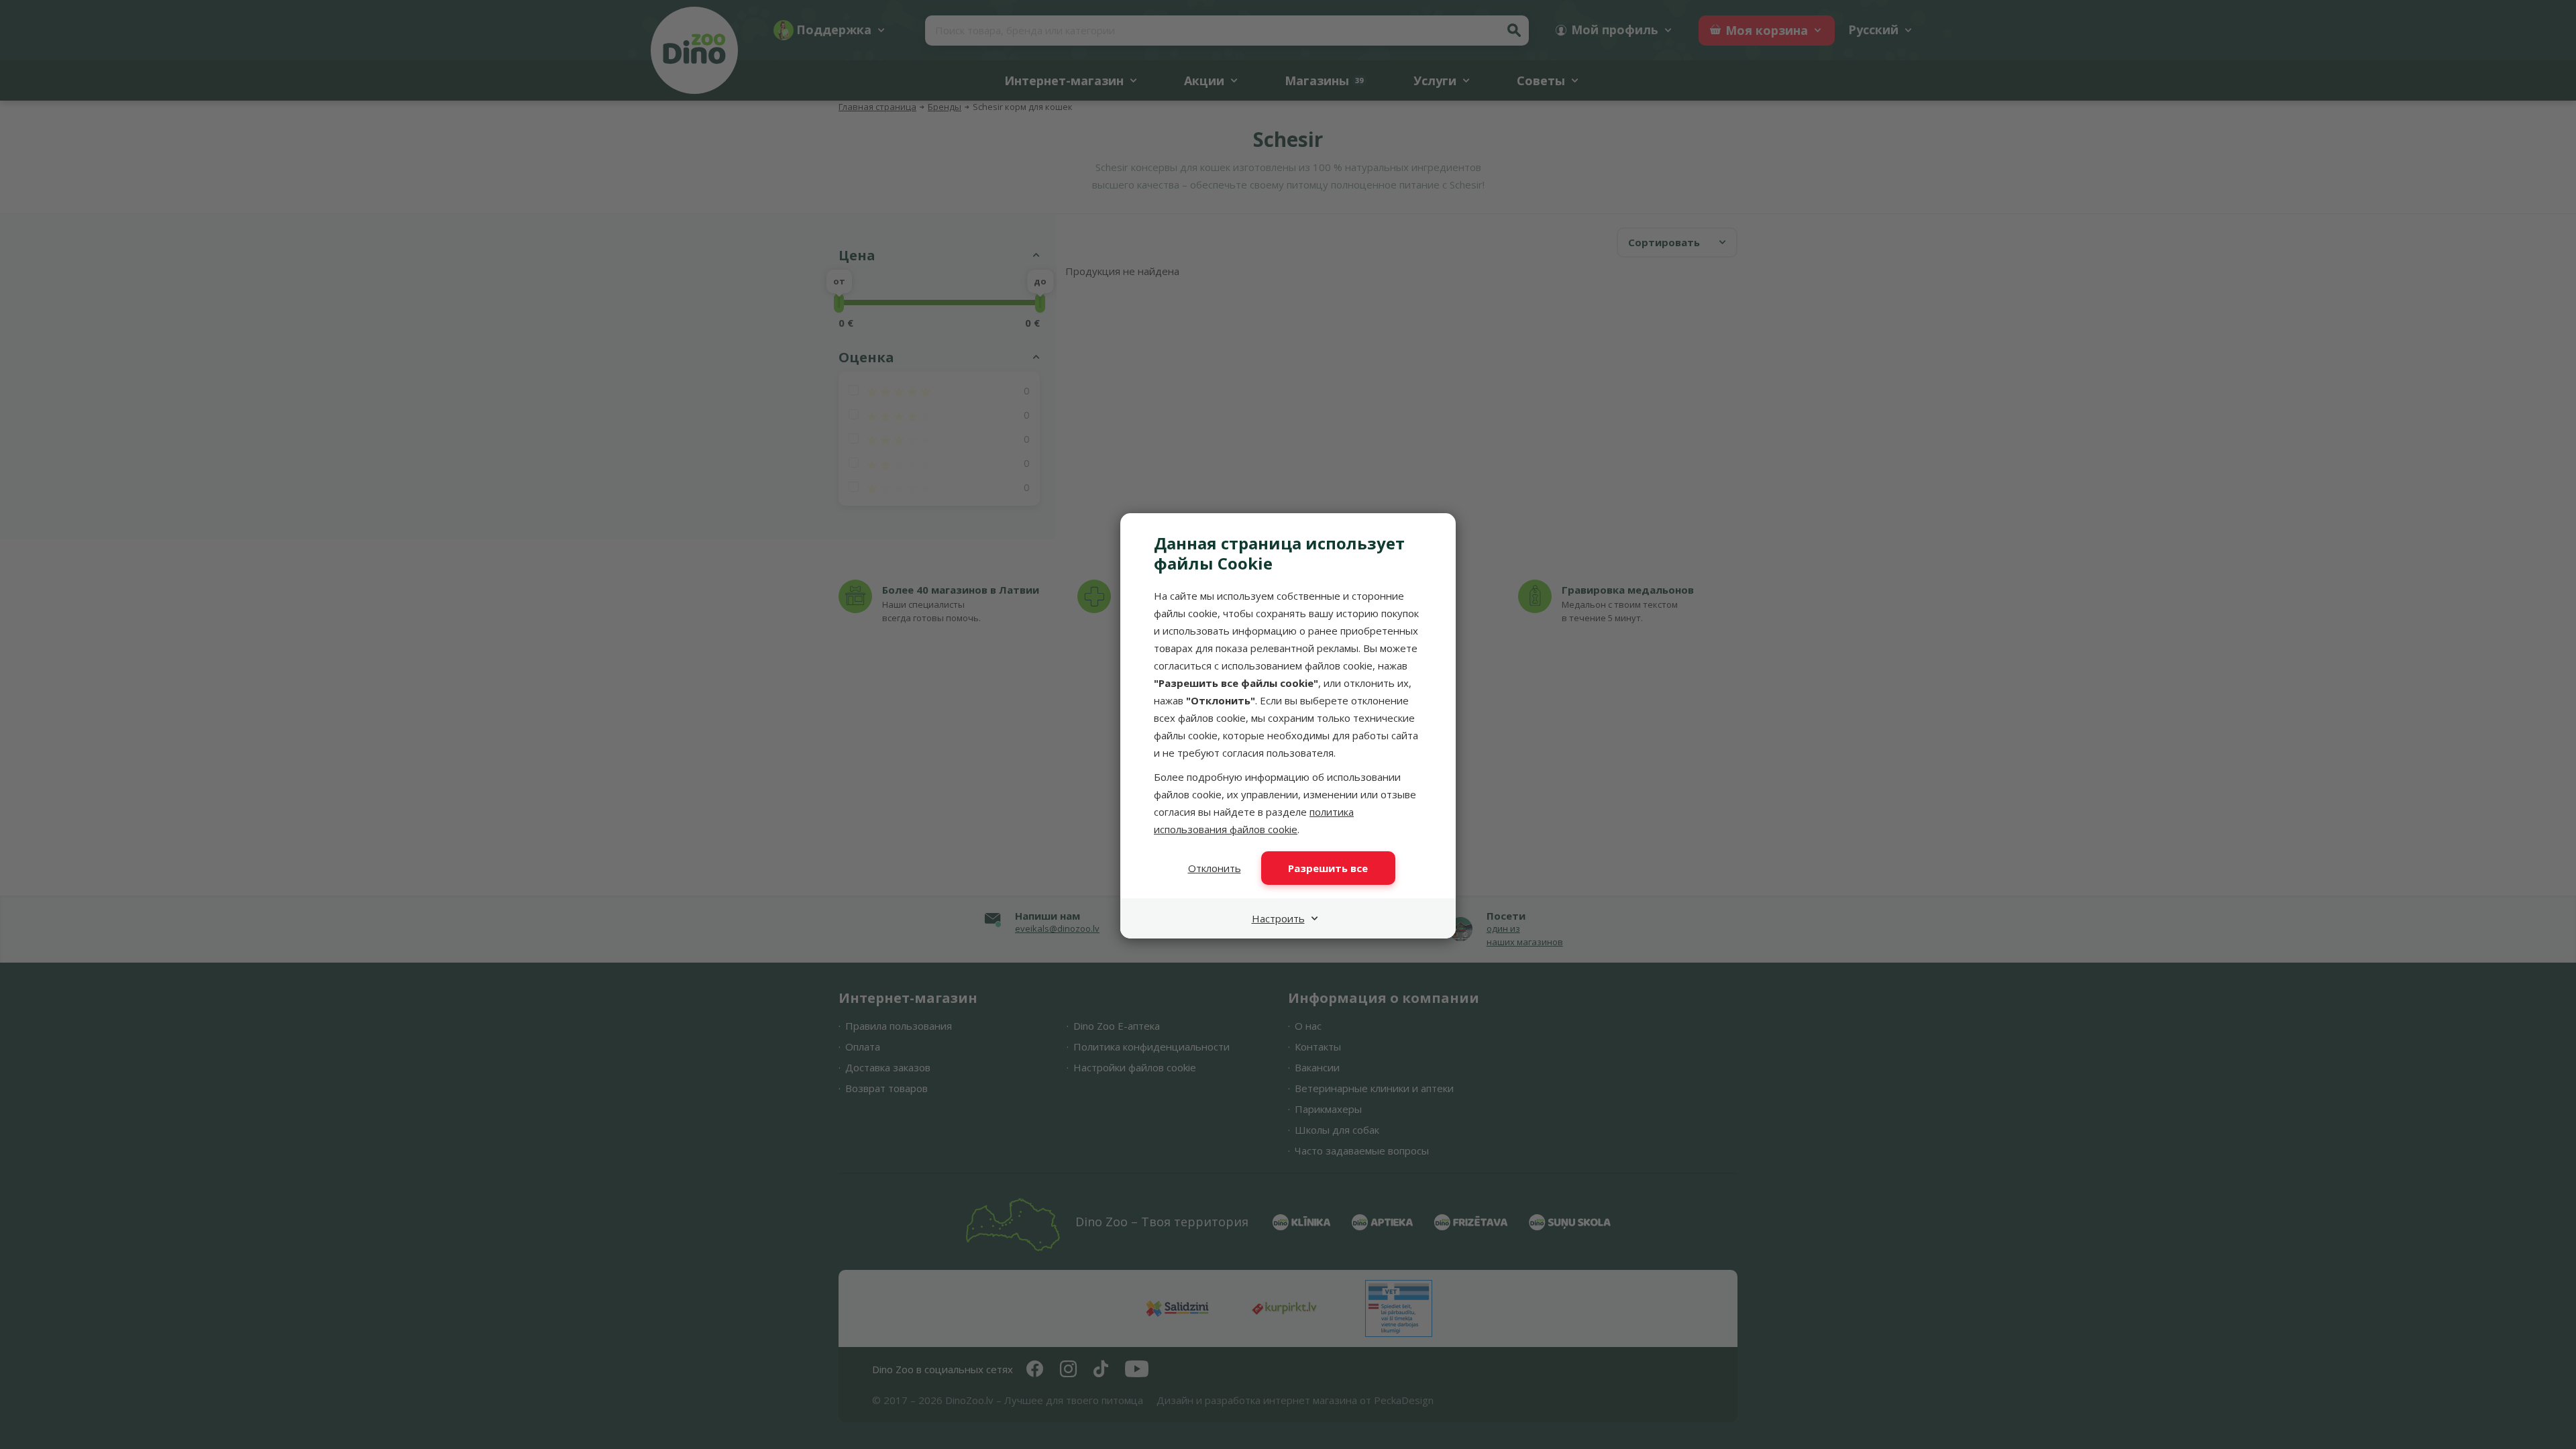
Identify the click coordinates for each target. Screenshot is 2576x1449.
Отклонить (1215, 868)
